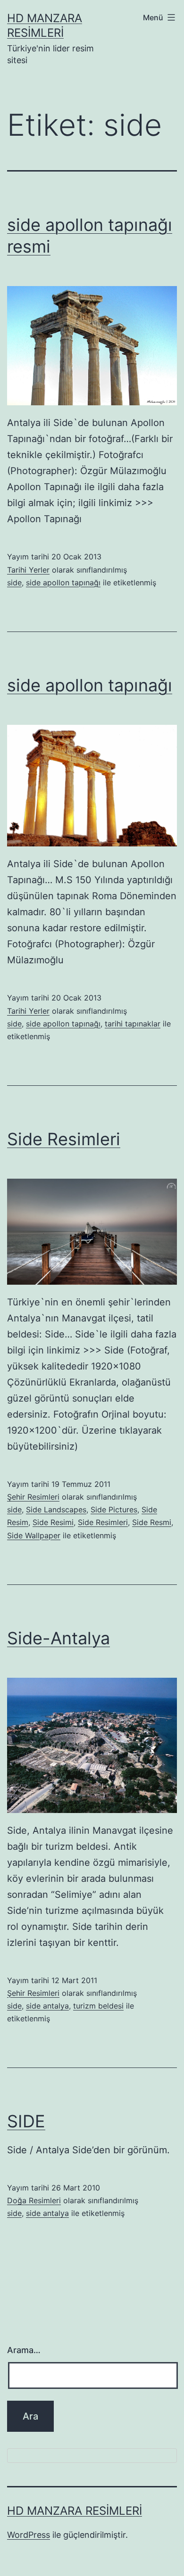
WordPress (29, 2535)
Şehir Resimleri (33, 1497)
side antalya (47, 2006)
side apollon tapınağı (63, 582)
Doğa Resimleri (34, 2200)
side (14, 582)
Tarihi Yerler (28, 570)
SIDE (26, 2121)
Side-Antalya (59, 1638)
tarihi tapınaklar (133, 1024)
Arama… (24, 2350)
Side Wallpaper (34, 1535)
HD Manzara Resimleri (75, 2511)
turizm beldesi (98, 2006)
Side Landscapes (56, 1510)
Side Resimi (53, 1522)
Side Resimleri (64, 1139)
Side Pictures (114, 1510)
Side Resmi (152, 1522)
